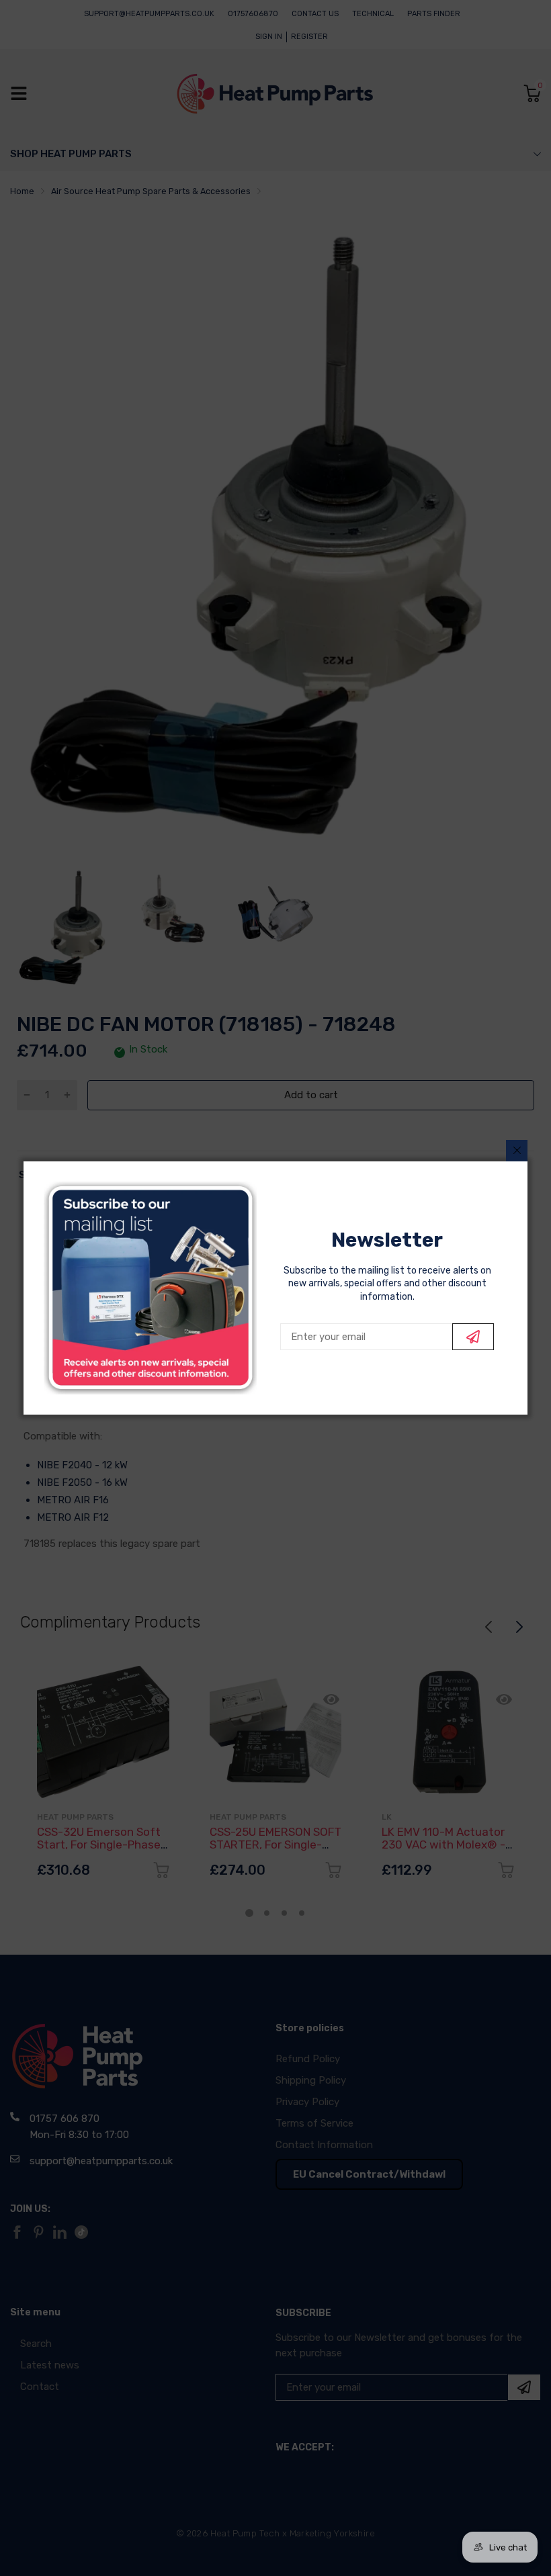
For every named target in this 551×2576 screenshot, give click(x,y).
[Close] (517, 1151)
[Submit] (473, 1337)
